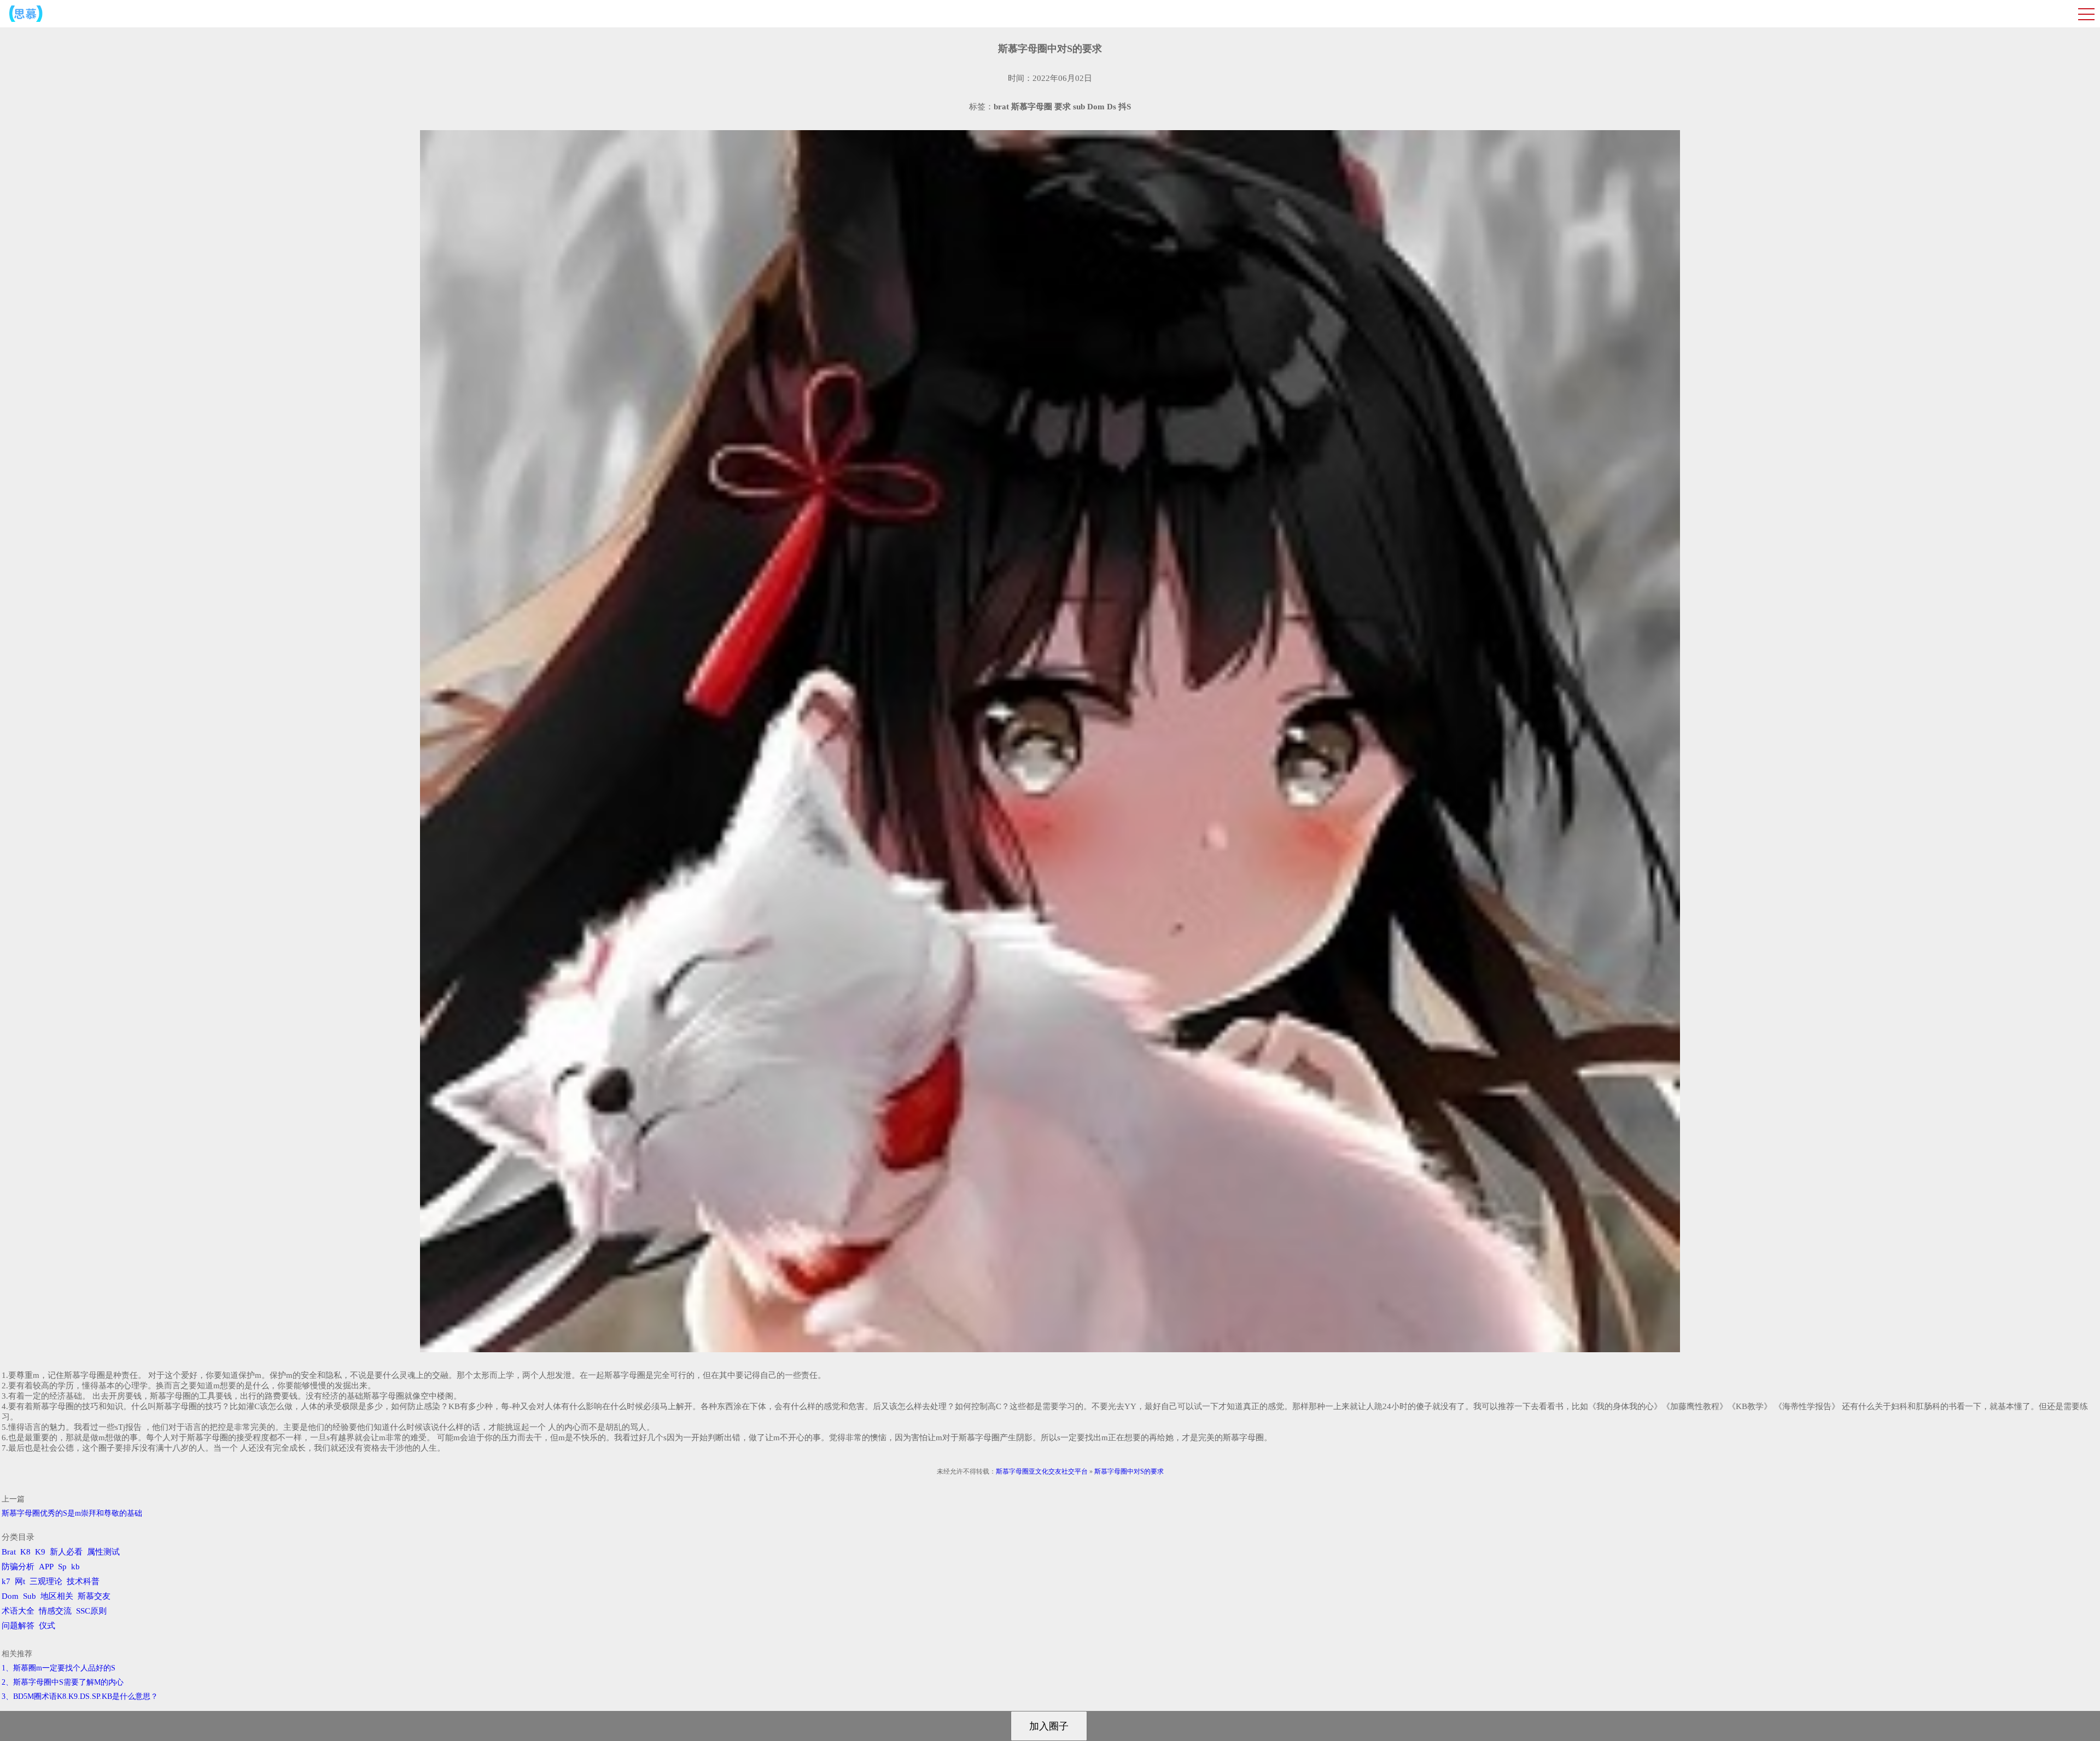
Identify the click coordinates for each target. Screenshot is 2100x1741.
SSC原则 (91, 1611)
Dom (10, 1596)
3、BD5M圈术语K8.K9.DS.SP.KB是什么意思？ (80, 1696)
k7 (6, 1581)
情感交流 (55, 1611)
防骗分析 (18, 1567)
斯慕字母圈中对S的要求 (1129, 1471)
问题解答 (18, 1626)
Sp (62, 1567)
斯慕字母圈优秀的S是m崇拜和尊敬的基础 (72, 1513)
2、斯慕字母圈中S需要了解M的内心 (63, 1682)
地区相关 (57, 1596)
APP (46, 1567)
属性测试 (103, 1552)
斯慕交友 (94, 1596)
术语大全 (18, 1611)
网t (20, 1581)
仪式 (47, 1626)
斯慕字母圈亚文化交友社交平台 (1042, 1471)
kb (75, 1567)
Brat (9, 1552)
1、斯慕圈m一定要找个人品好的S (59, 1668)
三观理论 (46, 1581)
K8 (25, 1552)
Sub (30, 1596)
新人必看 (66, 1552)
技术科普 (83, 1581)
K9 (40, 1552)
